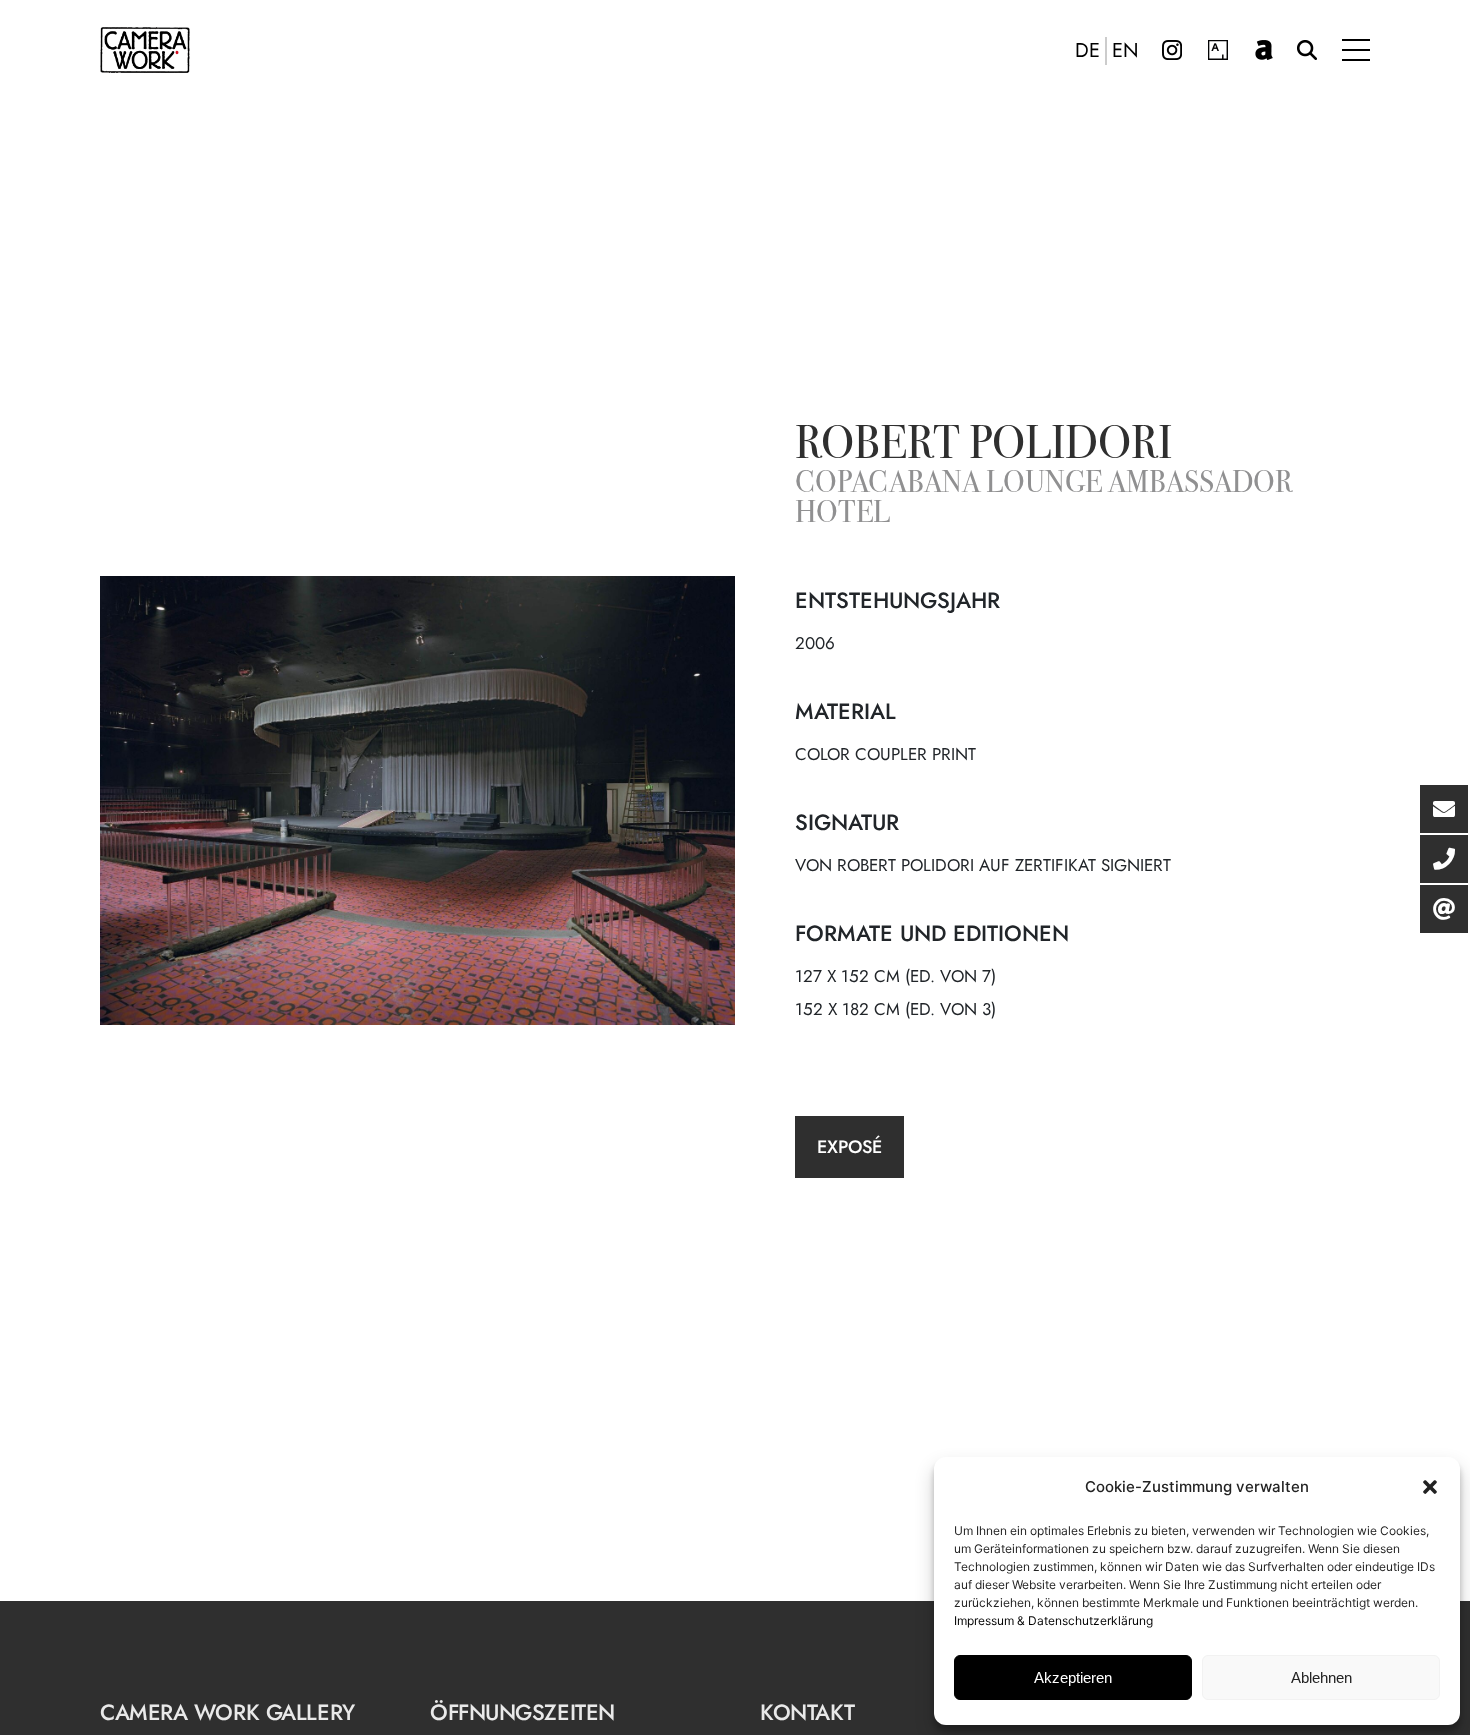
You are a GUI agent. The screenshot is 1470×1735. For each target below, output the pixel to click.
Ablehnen (1321, 1677)
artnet (1264, 50)
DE (1087, 51)
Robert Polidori (983, 447)
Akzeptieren (1073, 1677)
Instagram (1172, 50)
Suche (1307, 50)
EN (1125, 51)
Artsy (1218, 50)
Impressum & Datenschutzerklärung (1053, 1620)
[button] (1430, 1487)
